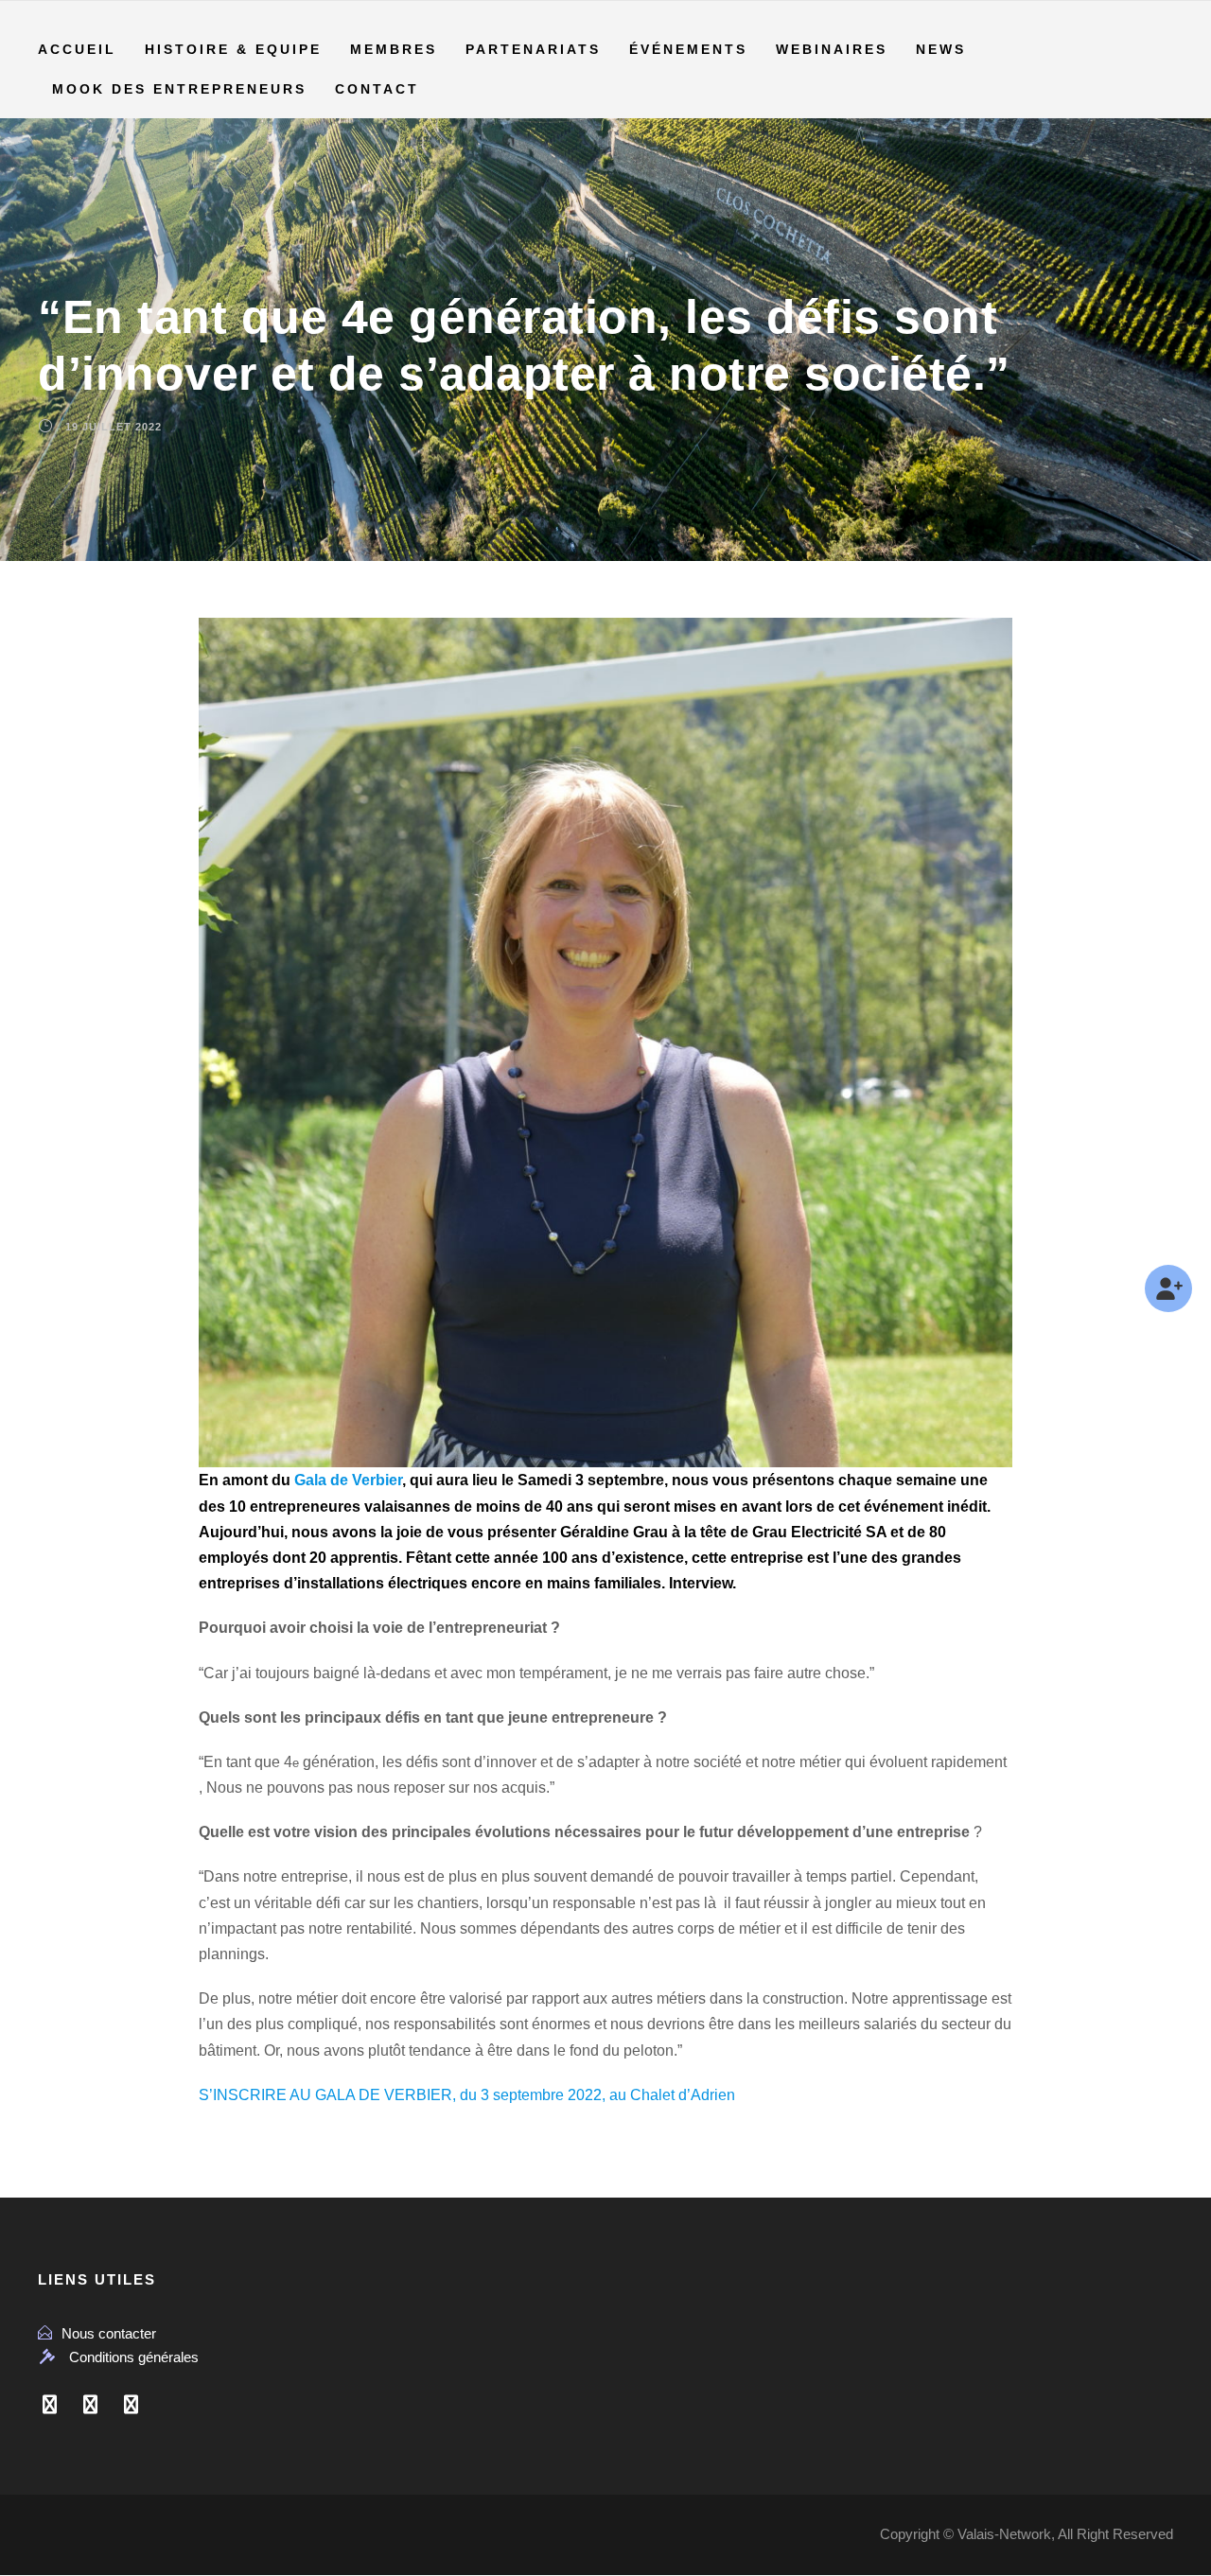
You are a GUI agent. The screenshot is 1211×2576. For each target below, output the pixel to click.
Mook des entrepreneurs (179, 89)
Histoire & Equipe (233, 49)
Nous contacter (109, 2333)
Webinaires (832, 49)
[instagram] (131, 2405)
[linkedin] (90, 2405)
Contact (377, 89)
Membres (394, 49)
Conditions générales (134, 2357)
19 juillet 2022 (114, 427)
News (941, 49)
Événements (688, 49)
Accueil (77, 49)
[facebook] (50, 2405)
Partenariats (533, 49)
